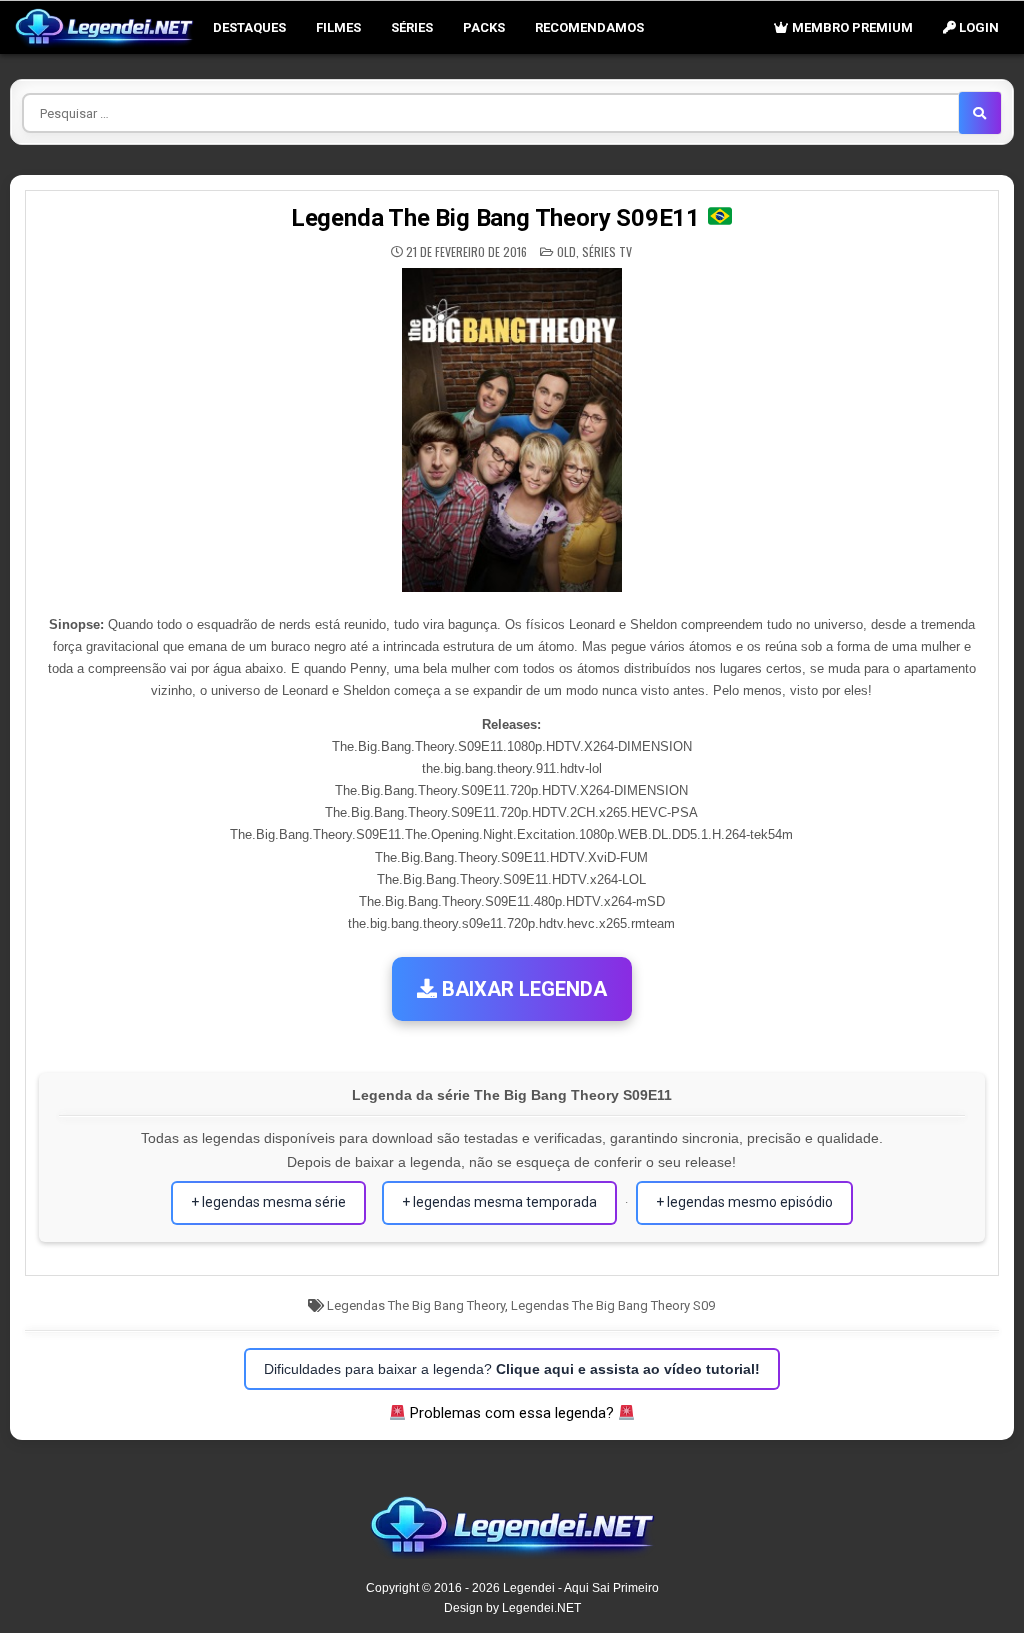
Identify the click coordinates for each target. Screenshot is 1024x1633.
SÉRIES (412, 27)
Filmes (338, 27)
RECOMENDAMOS (589, 27)
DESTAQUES (249, 27)
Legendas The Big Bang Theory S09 (613, 1305)
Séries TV (607, 251)
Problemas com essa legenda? (512, 1413)
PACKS (484, 27)
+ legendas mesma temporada (499, 1202)
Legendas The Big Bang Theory (416, 1305)
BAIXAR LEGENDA (522, 989)
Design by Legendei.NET (512, 1608)
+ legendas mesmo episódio (744, 1202)
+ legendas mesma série (268, 1202)
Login (977, 27)
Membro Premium (851, 27)
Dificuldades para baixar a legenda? (512, 1369)
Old (566, 251)
